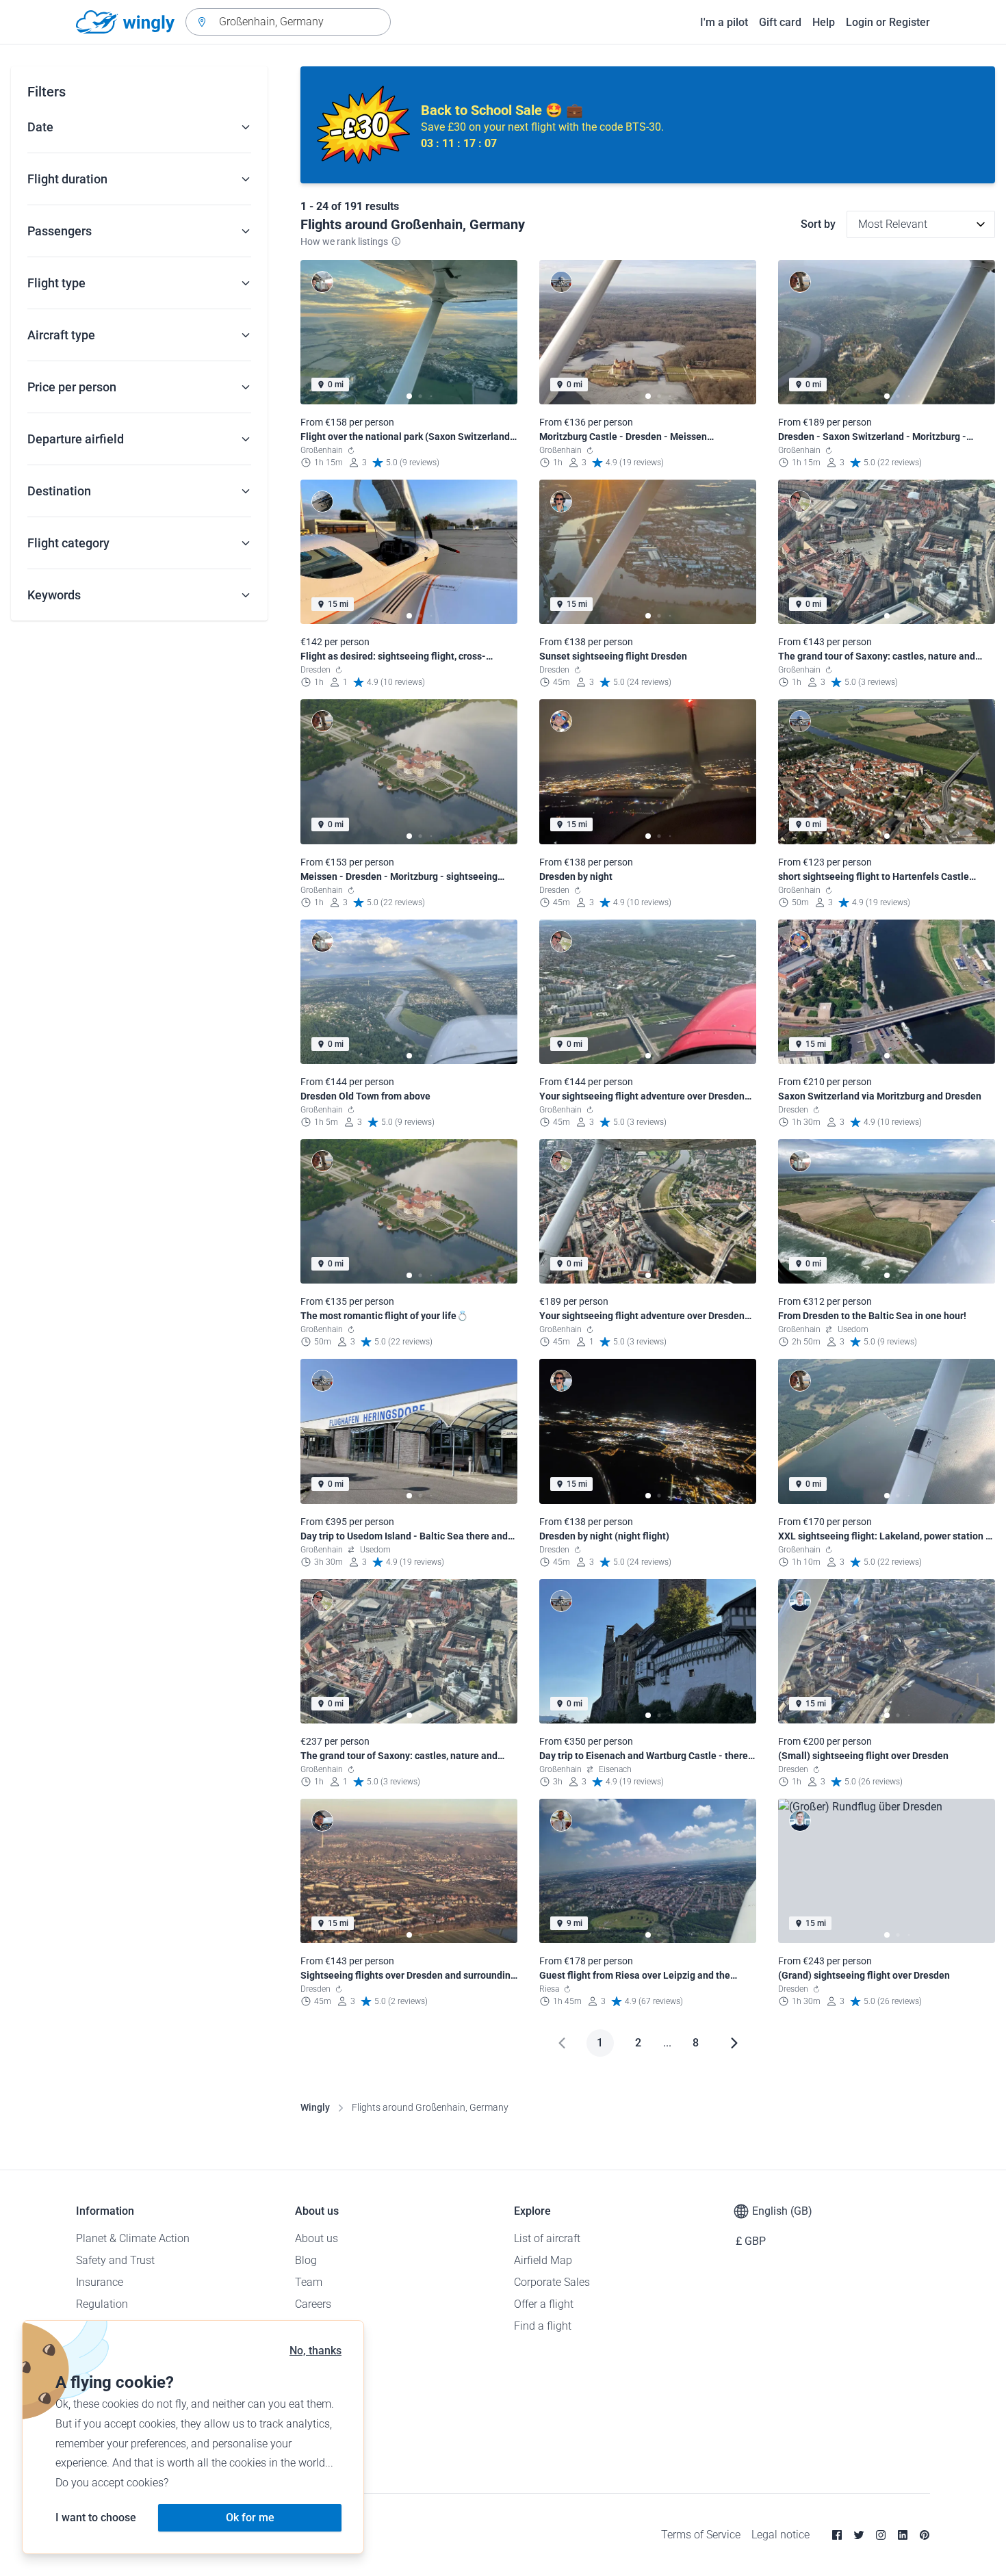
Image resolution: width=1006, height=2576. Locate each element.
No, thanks (315, 2351)
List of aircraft (547, 2238)
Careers (313, 2304)
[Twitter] (859, 2535)
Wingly (315, 2107)
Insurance (100, 2282)
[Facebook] (837, 2535)
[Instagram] (881, 2535)
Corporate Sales (552, 2282)
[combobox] (288, 22)
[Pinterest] (925, 2535)
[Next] (734, 2043)
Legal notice (781, 2535)
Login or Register (888, 22)
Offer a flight (544, 2304)
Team (309, 2282)
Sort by (818, 224)
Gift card (780, 22)
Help (824, 22)
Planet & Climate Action (133, 2238)
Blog (306, 2260)
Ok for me (250, 2518)
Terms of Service (701, 2535)
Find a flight (543, 2326)
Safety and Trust (115, 2260)
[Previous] (562, 2043)
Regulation (102, 2304)
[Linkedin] (903, 2535)
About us (317, 2238)
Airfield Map (543, 2260)
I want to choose (96, 2518)
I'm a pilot (724, 22)
